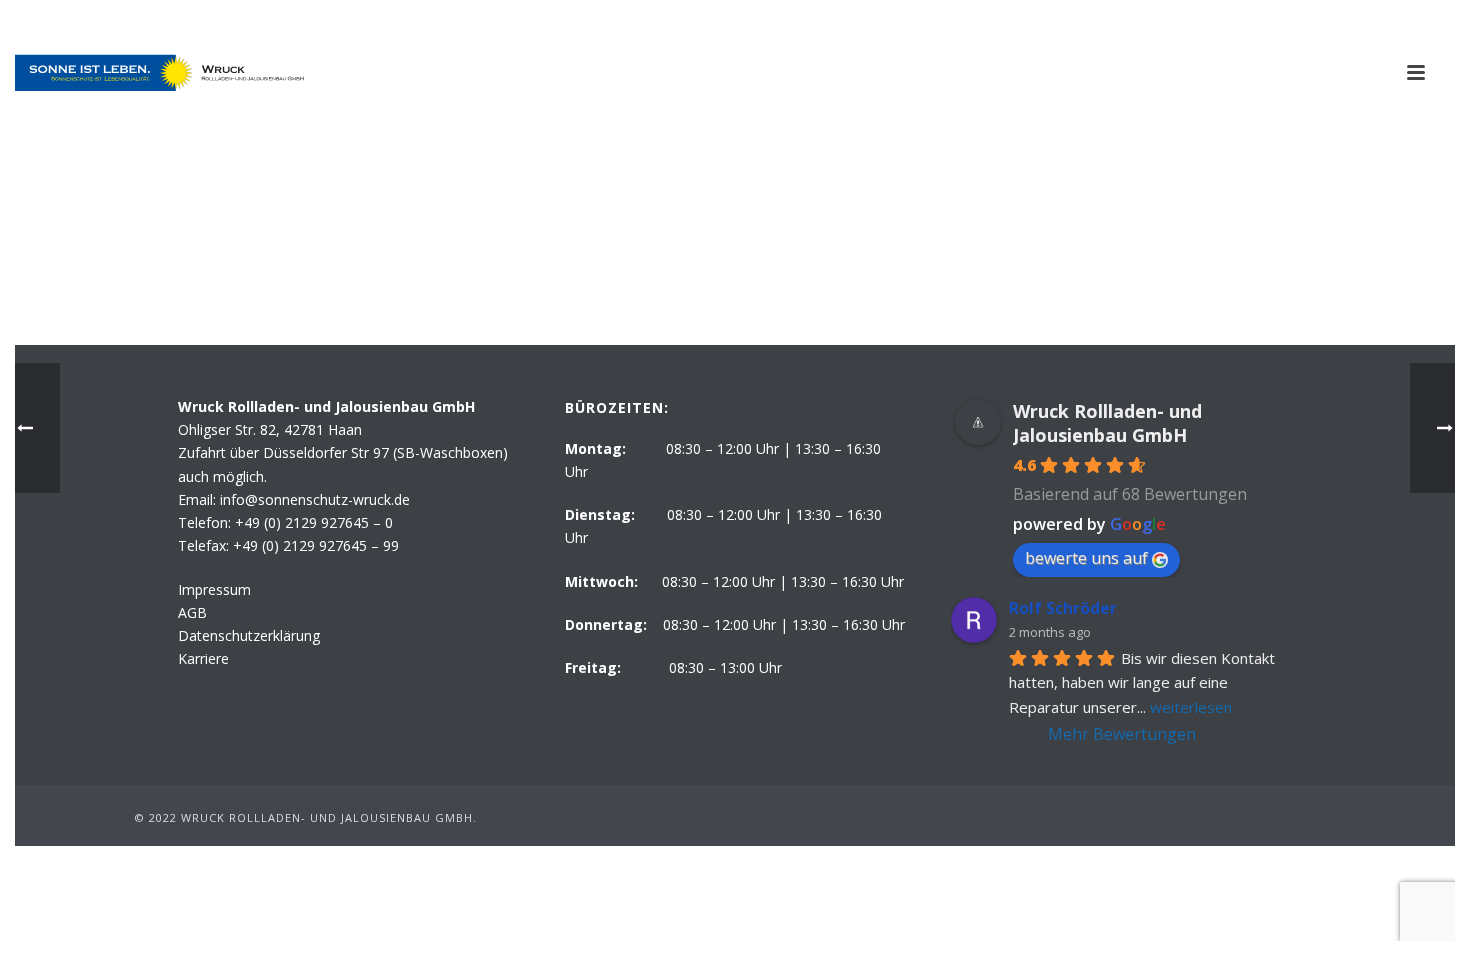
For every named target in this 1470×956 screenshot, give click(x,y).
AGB (192, 612)
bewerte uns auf (1086, 558)
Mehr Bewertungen (1122, 734)
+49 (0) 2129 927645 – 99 (316, 545)
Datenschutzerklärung (249, 635)
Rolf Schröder (1063, 608)
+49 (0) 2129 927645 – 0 (314, 522)
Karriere (203, 658)
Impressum (214, 589)
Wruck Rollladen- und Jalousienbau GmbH (1107, 423)
